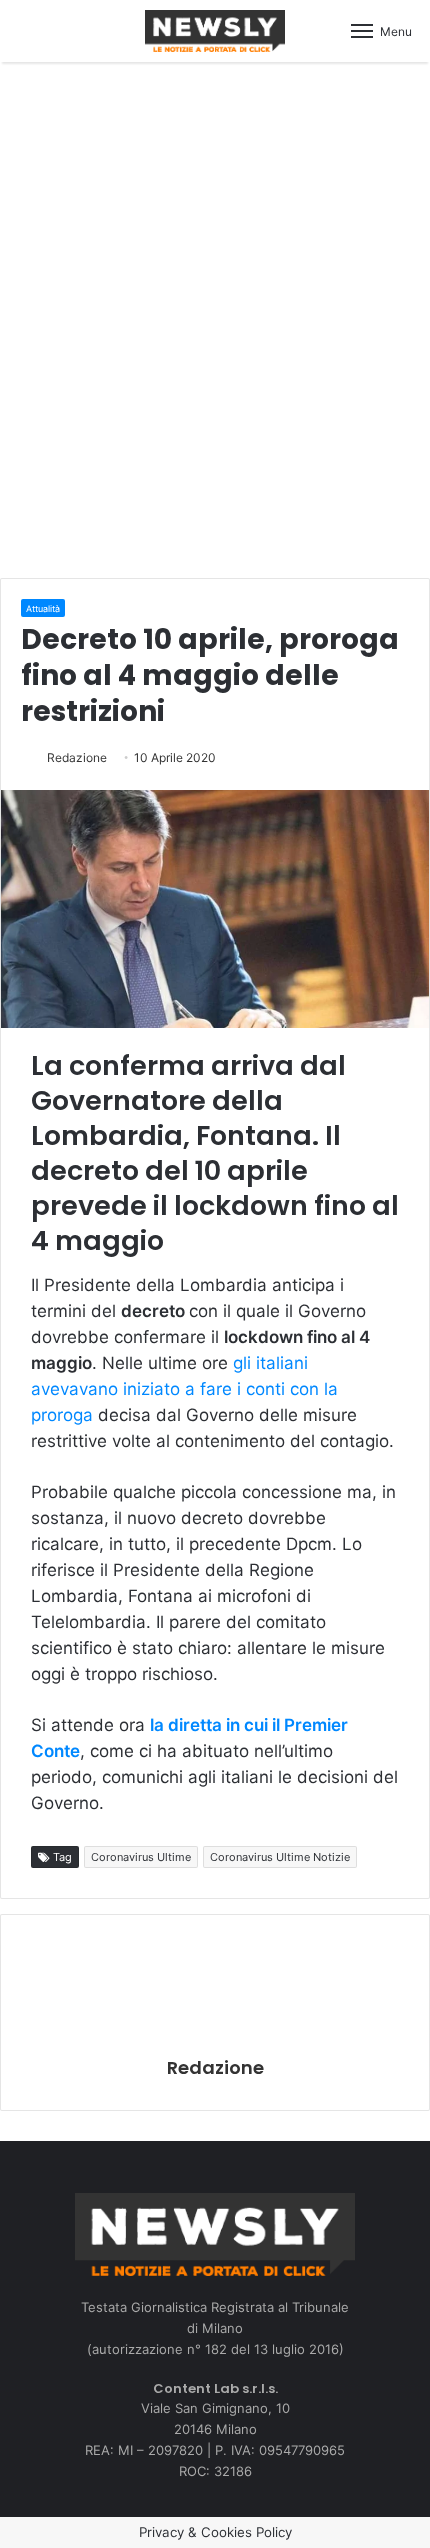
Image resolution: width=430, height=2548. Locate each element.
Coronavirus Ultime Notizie (280, 1857)
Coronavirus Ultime (141, 1857)
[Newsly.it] (215, 31)
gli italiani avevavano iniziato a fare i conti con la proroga (184, 1389)
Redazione (77, 757)
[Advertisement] (215, 317)
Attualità (43, 608)
